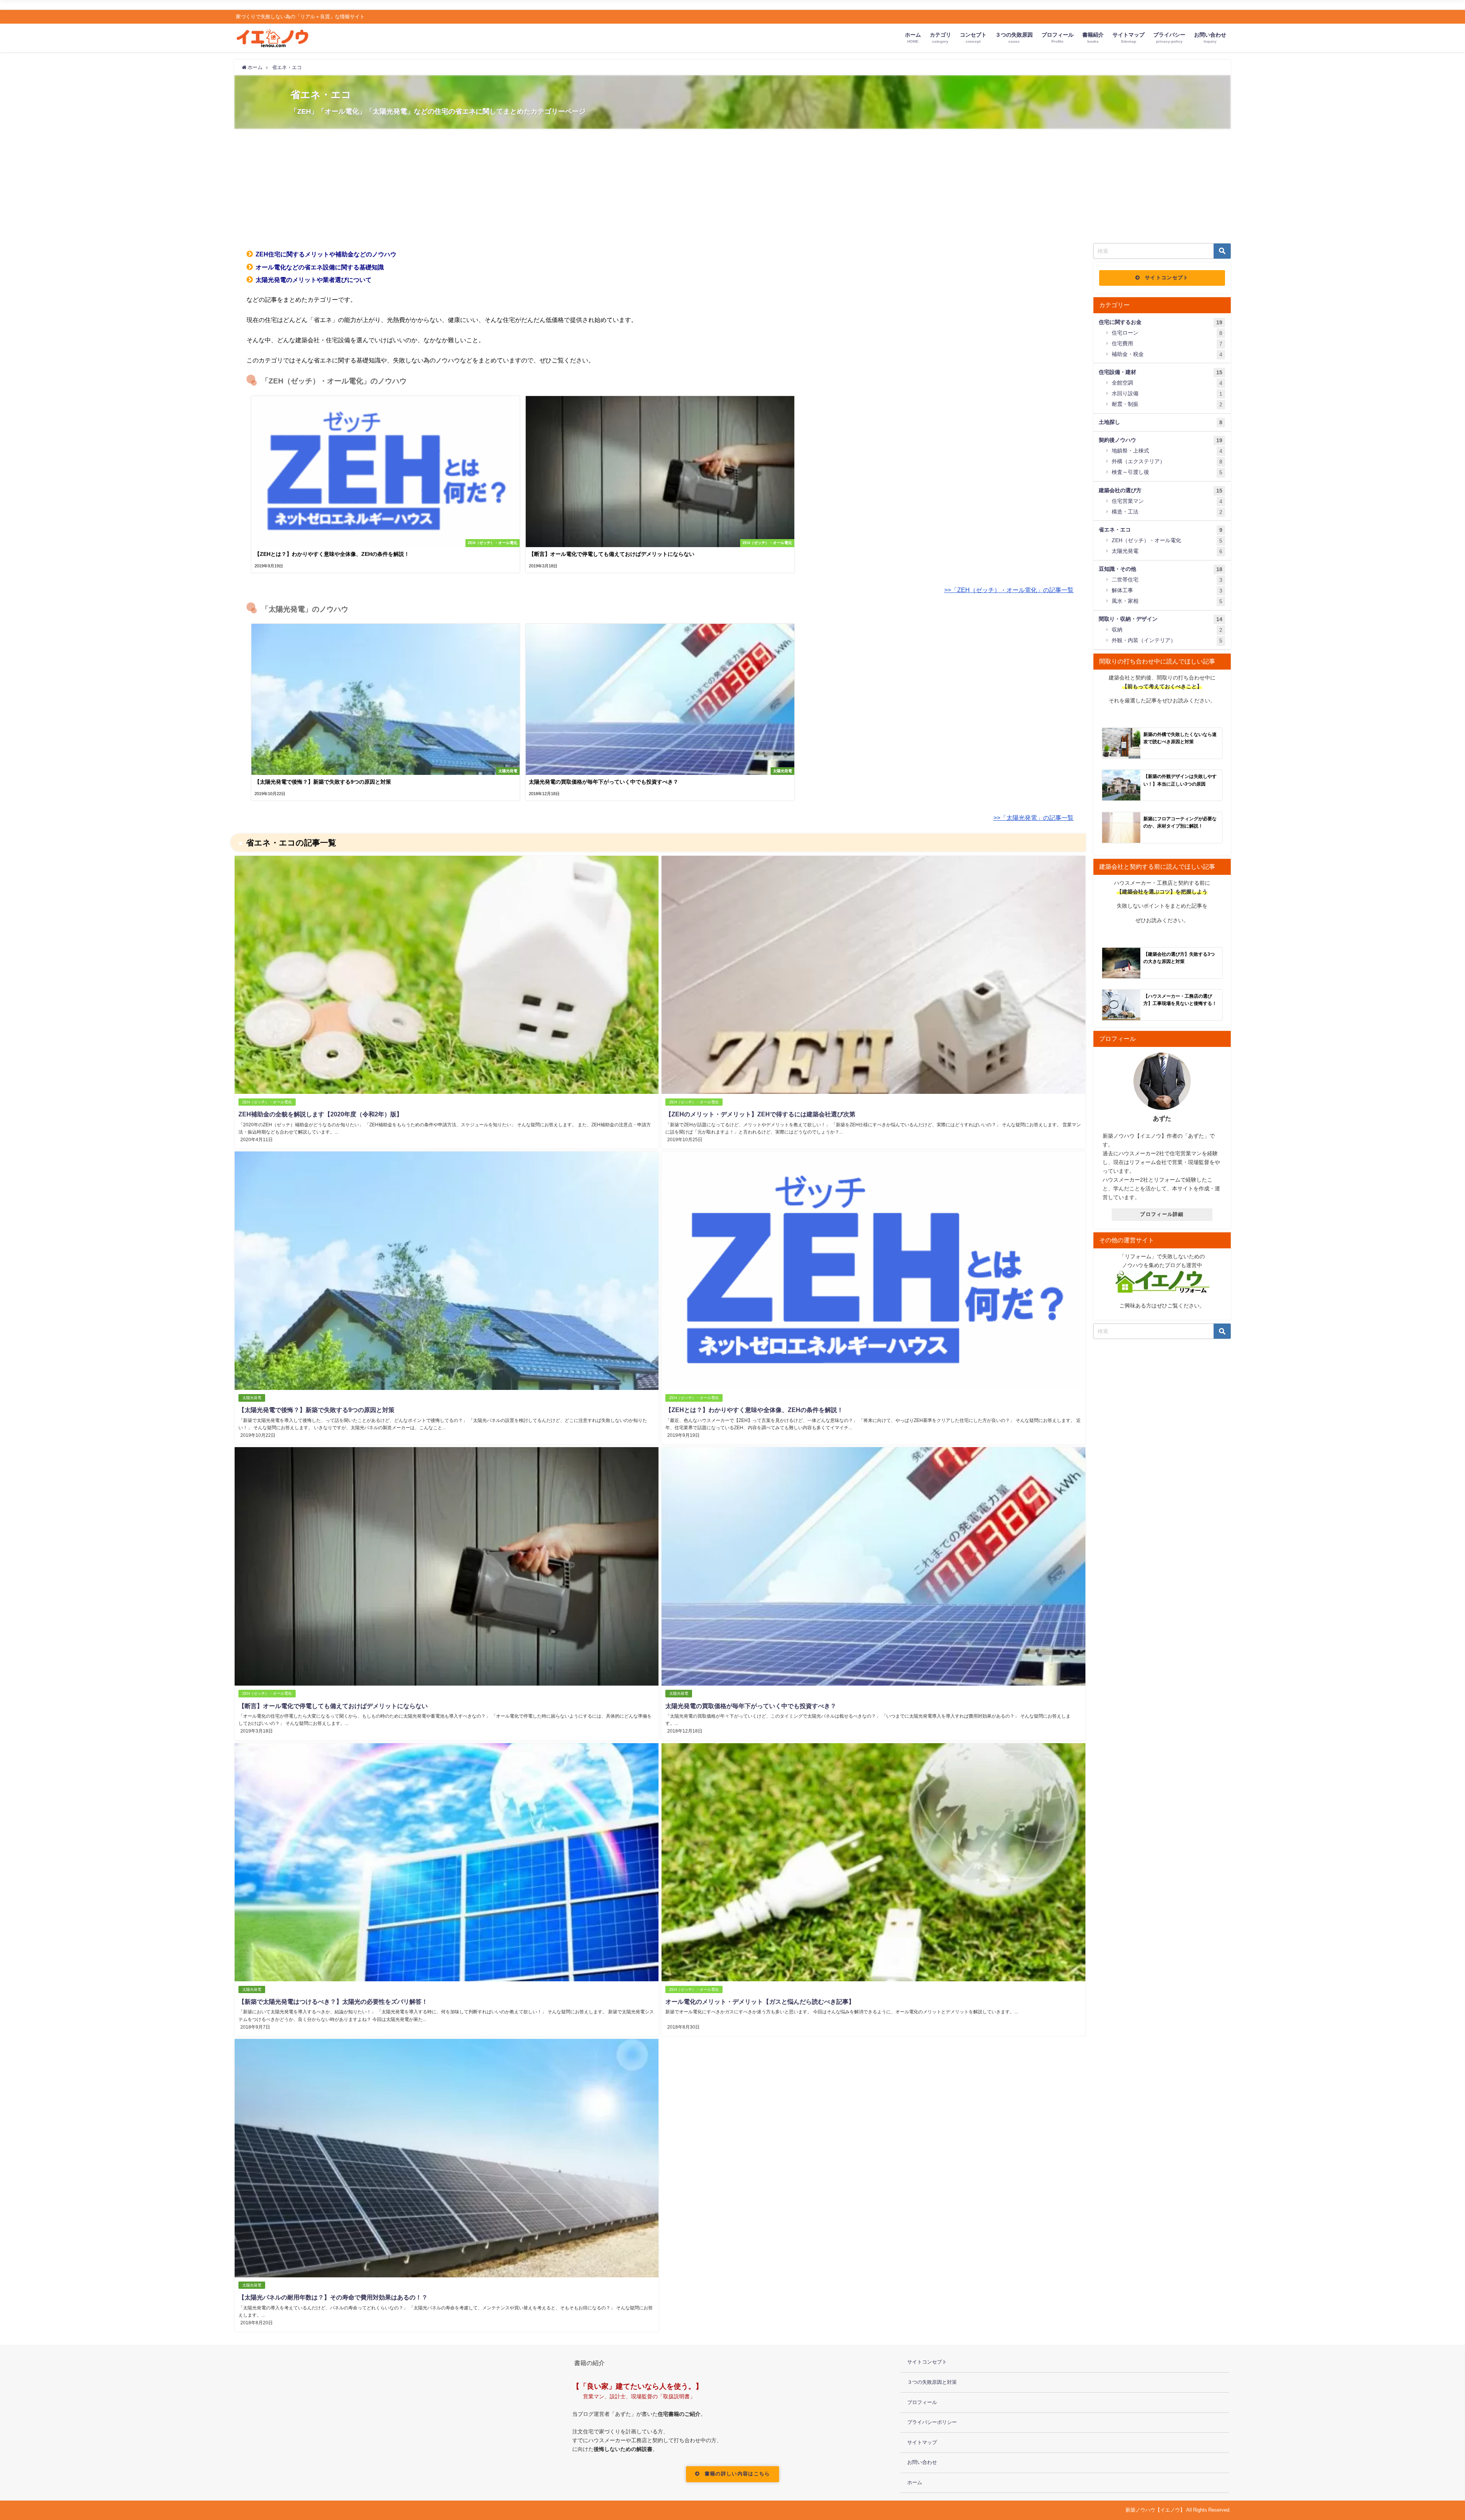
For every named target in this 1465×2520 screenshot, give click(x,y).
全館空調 (1167, 383)
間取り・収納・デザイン (1161, 619)
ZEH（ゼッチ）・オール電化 (267, 1102)
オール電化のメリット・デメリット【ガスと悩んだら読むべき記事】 (760, 2002)
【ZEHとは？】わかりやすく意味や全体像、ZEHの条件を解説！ (754, 1410)
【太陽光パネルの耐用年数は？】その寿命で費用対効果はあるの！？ (333, 2297)
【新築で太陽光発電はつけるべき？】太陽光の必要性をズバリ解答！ (333, 2002)
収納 (1167, 630)
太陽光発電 (252, 1398)
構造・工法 (1167, 512)
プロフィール (922, 2402)
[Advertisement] (732, 186)
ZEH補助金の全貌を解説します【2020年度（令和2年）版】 (320, 1114)
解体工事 (1167, 590)
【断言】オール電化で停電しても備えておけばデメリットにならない (333, 1706)
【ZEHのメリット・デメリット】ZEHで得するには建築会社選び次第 (760, 1114)
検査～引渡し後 (1167, 472)
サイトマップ (922, 2442)
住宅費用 (1167, 344)
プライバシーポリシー (932, 2422)
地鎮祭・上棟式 (1167, 451)
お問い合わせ (922, 2462)
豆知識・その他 (1161, 569)
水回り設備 (1167, 394)
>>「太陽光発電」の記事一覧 (1034, 818)
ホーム (915, 2482)
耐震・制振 (1167, 404)
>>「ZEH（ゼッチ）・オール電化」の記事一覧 (1009, 590)
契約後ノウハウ (1161, 440)
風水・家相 (1167, 601)
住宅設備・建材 (1161, 372)
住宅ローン (1167, 333)
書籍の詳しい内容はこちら (737, 2474)
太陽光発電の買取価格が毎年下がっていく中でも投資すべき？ (751, 1706)
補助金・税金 (1167, 354)
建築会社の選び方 (1161, 490)
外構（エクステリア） (1167, 461)
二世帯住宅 (1167, 580)
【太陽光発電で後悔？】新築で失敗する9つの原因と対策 (316, 1410)
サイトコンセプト (1167, 278)
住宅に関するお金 (1161, 322)
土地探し (1161, 422)
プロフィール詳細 (1162, 1214)
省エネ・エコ (1161, 530)
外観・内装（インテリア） (1167, 640)
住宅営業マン (1167, 501)
